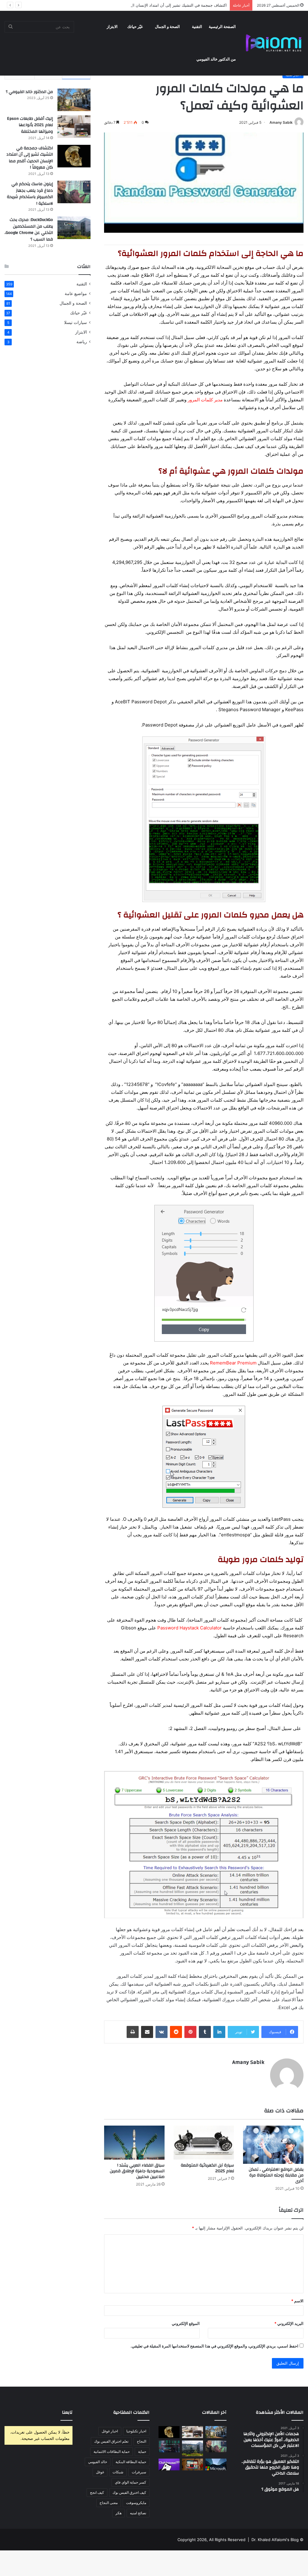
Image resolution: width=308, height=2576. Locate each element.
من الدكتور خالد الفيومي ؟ (29, 92)
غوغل (100, 2472)
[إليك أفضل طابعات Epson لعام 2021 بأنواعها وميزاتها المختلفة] (74, 127)
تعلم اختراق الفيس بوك (111, 2441)
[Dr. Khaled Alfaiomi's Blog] (274, 43)
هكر (119, 2513)
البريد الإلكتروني (289, 2323)
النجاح (142, 2441)
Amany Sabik (281, 122)
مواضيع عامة (76, 294)
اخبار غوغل (110, 2431)
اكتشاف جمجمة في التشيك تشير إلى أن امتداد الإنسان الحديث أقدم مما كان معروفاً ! (156, 5)
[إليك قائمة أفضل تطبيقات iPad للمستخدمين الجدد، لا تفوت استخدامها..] (192, 2464)
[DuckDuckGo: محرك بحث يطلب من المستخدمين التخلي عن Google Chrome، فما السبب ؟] (74, 228)
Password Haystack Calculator (189, 1628)
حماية (142, 2452)
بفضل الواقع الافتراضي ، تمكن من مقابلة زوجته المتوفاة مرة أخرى (276, 2175)
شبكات (118, 2472)
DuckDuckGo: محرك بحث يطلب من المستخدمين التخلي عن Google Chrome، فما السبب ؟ (29, 230)
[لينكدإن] (219, 2032)
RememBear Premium (233, 1363)
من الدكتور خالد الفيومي (216, 59)
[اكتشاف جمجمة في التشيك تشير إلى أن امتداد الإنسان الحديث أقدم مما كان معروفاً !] (74, 156)
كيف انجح (97, 2492)
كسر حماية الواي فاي (131, 2482)
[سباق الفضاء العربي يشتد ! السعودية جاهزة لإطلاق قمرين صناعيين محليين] (134, 2143)
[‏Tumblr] (205, 2032)
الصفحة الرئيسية (222, 27)
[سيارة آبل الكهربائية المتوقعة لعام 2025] (204, 2143)
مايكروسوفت (136, 2503)
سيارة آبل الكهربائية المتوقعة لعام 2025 (207, 2168)
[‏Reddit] (176, 2032)
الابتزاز (112, 27)
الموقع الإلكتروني (186, 2323)
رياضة (82, 342)
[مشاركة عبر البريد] (147, 2032)
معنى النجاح (109, 2503)
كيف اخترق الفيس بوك (129, 2492)
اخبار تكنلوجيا (136, 2431)
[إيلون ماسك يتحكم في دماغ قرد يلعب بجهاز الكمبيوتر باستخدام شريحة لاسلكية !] (74, 192)
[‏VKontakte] (162, 2032)
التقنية (197, 27)
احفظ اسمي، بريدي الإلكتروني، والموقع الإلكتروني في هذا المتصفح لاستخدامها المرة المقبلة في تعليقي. (214, 2346)
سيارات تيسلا (75, 322)
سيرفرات (139, 2472)
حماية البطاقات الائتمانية (112, 2452)
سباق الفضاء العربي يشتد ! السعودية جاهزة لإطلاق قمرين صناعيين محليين (137, 2171)
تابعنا (67, 2412)
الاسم (297, 2301)
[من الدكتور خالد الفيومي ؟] (74, 100)
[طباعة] (133, 2032)
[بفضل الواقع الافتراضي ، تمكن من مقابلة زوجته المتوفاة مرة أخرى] (273, 2145)
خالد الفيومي (98, 2462)
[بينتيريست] (190, 2032)
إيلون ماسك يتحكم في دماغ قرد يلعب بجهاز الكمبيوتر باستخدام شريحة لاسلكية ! (30, 194)
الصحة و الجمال (167, 27)
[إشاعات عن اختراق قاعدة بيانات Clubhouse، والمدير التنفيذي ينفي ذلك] (169, 2464)
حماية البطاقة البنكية (131, 2462)
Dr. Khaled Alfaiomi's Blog (275, 2540)
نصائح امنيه (138, 2513)
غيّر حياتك (135, 27)
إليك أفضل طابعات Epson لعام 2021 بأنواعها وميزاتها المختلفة (30, 125)
